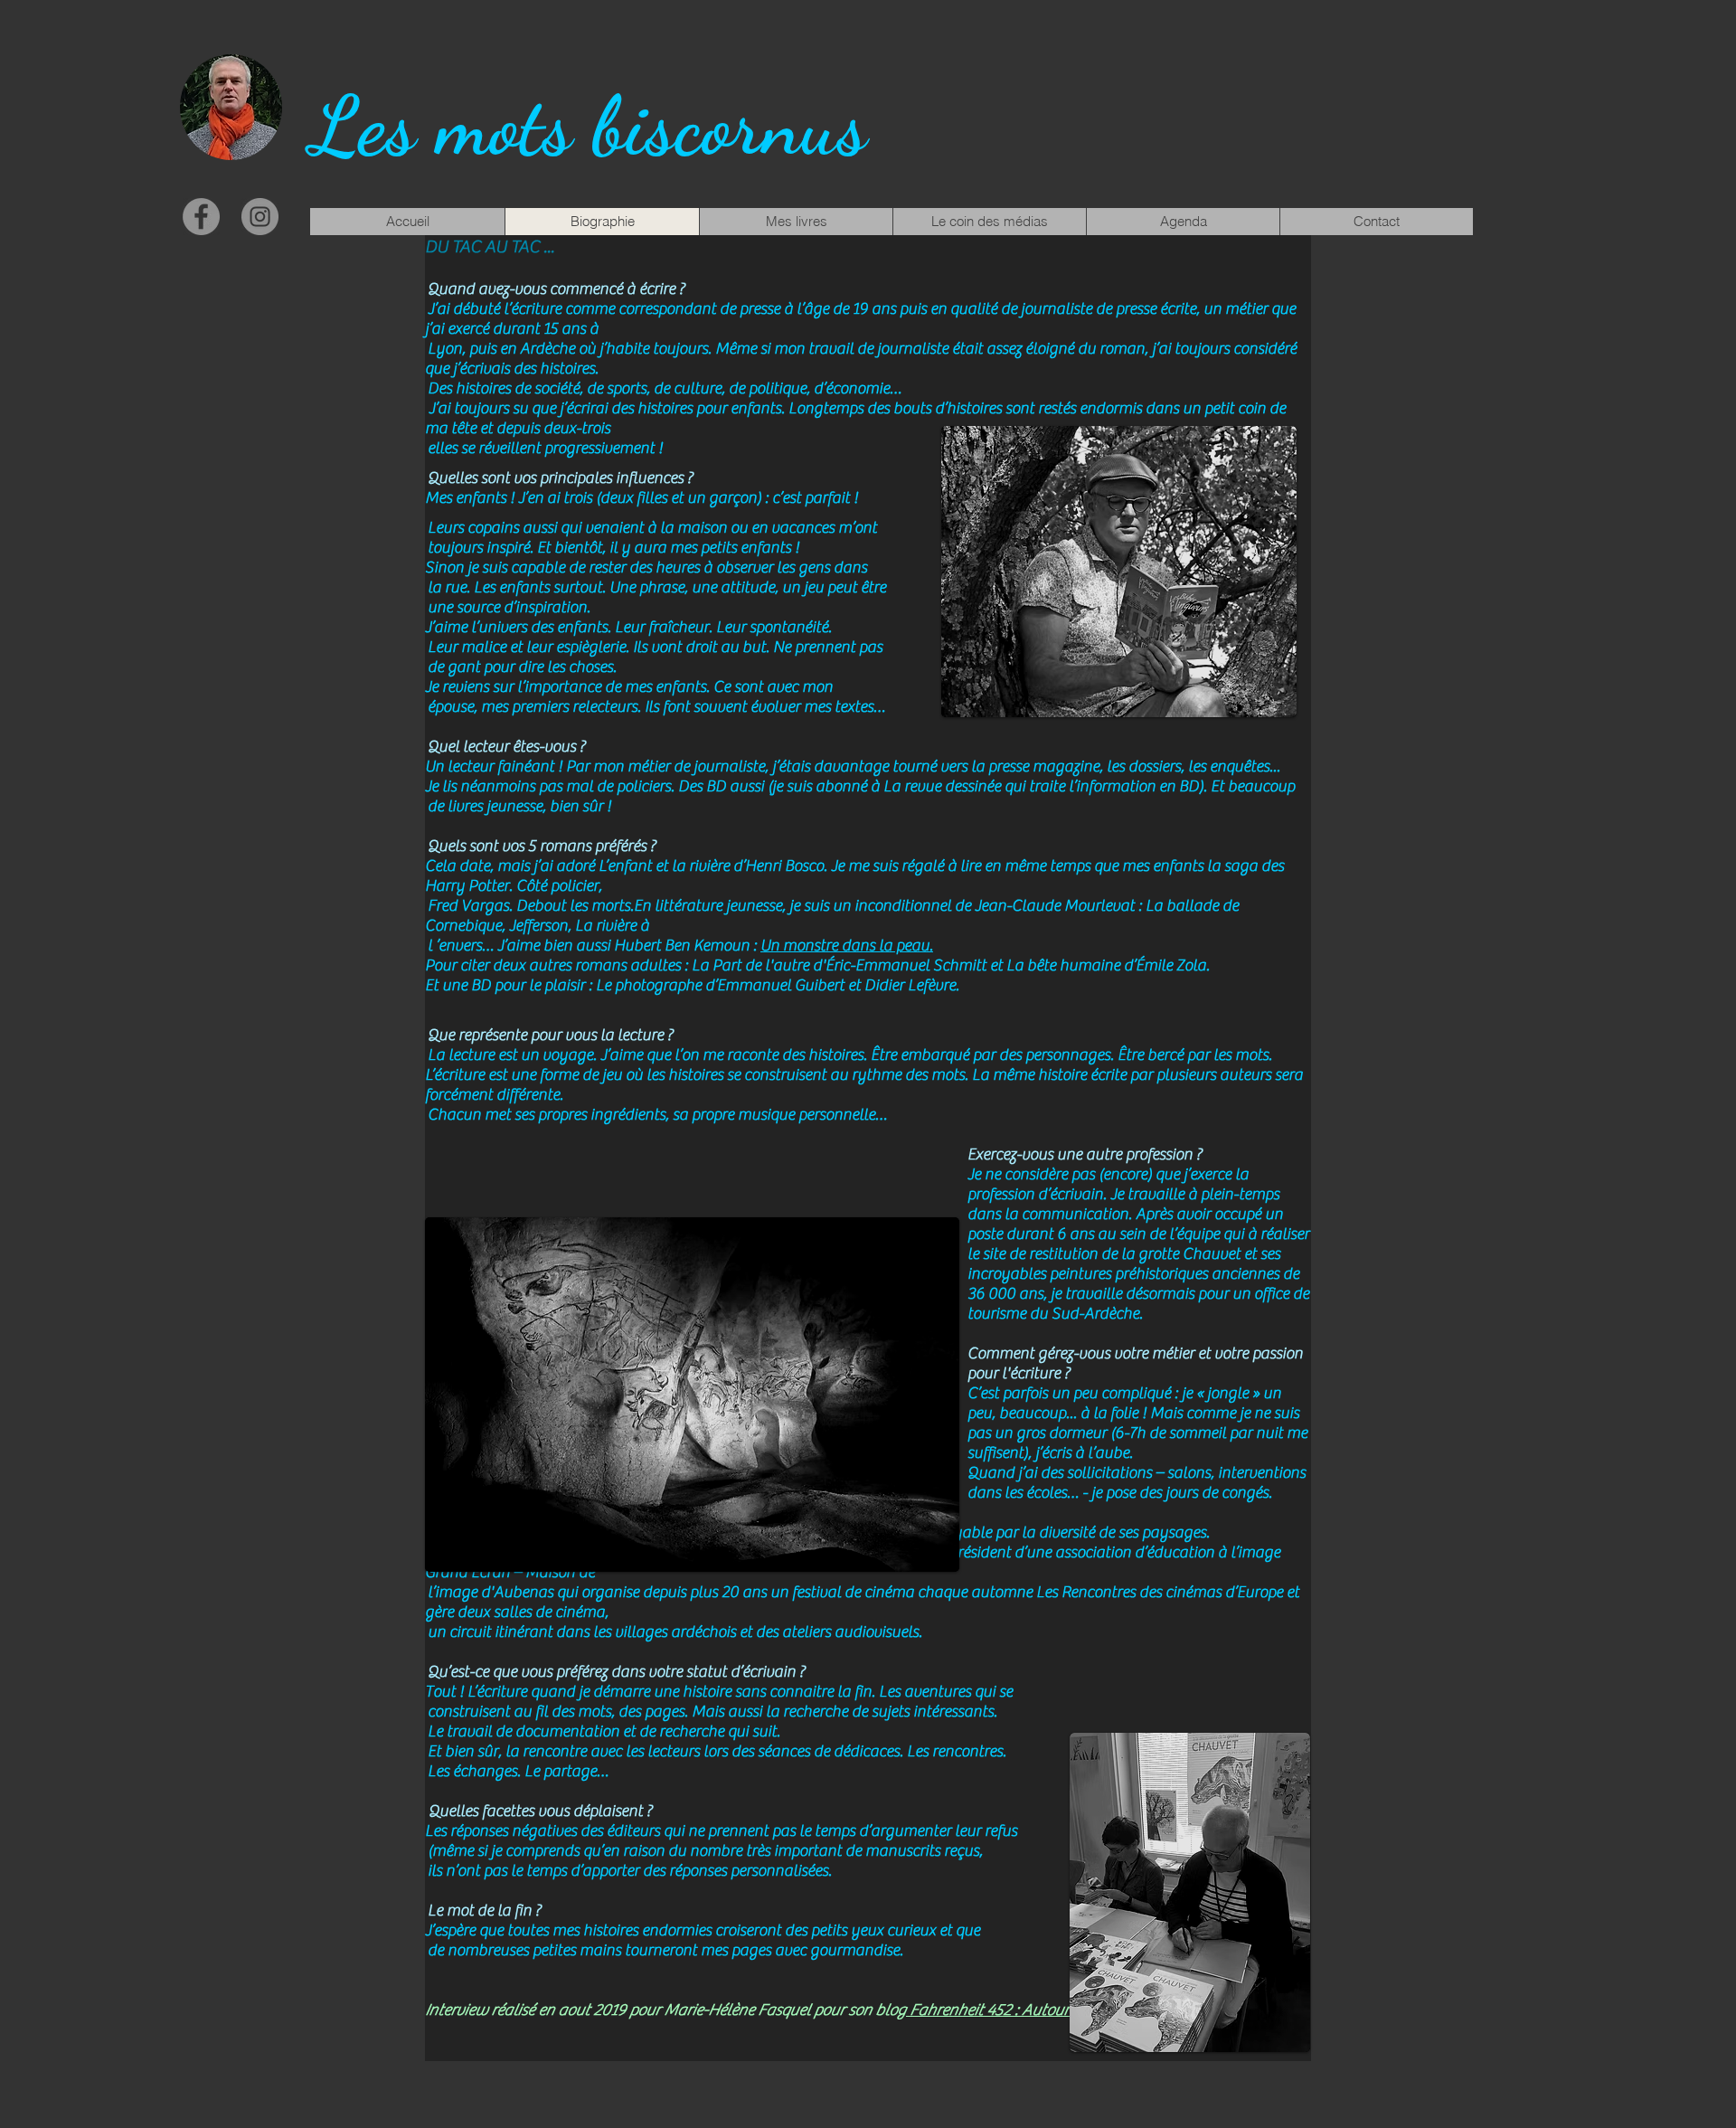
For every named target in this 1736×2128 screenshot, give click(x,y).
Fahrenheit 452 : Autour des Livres (1022, 2010)
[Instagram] (260, 217)
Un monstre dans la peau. (847, 946)
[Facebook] (201, 217)
